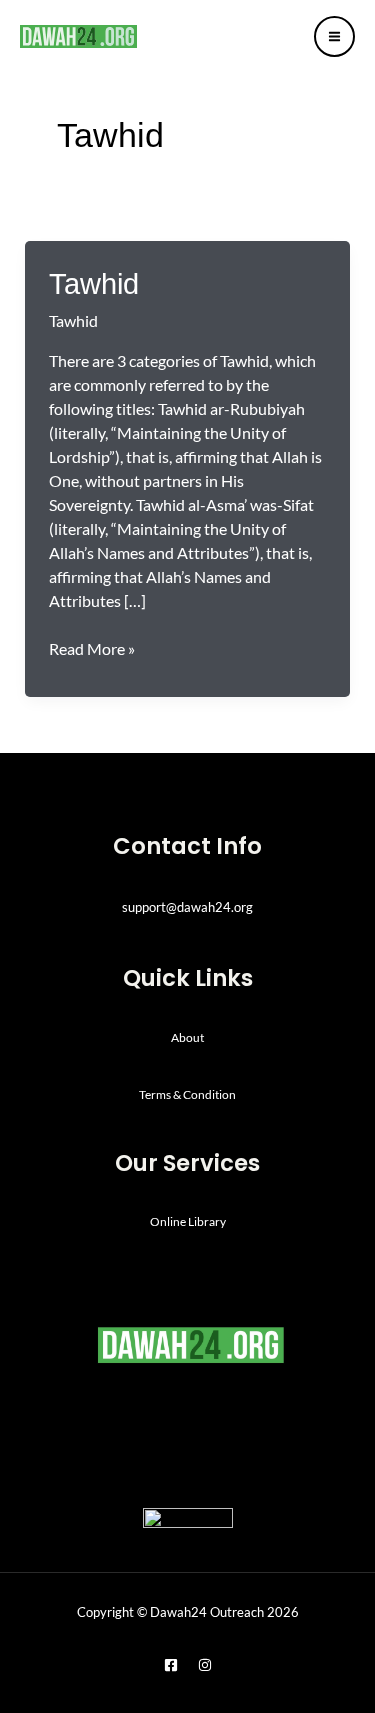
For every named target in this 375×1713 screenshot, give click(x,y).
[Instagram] (205, 1665)
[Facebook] (171, 1665)
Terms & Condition (187, 1094)
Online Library (188, 1221)
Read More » (92, 648)
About (187, 1037)
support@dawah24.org (187, 907)
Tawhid (94, 283)
